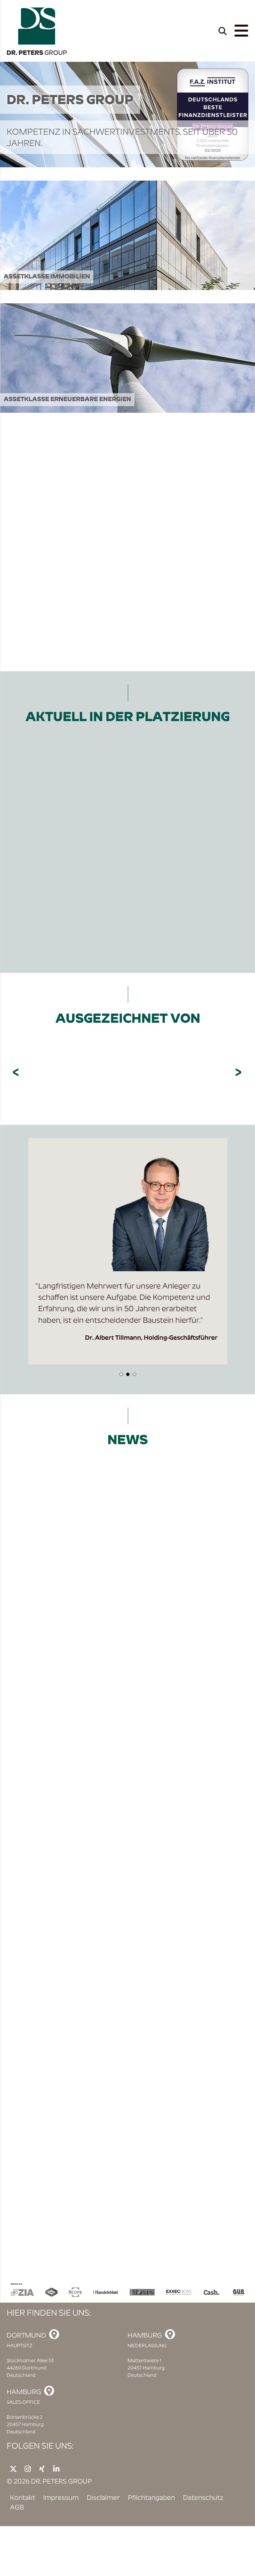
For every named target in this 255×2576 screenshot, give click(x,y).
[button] (121, 1374)
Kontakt (23, 2498)
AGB (17, 2508)
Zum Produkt (41, 923)
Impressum (61, 2498)
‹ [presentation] (17, 1073)
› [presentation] (239, 1073)
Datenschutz (203, 2498)
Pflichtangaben (151, 2498)
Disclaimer (103, 2498)
